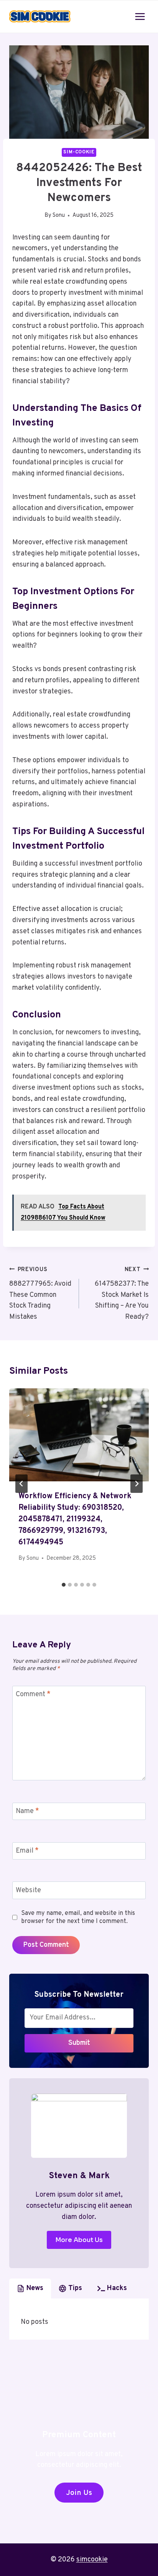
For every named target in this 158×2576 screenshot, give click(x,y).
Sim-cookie (79, 152)
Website (28, 1890)
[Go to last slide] (21, 1484)
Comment (33, 1694)
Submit (79, 2043)
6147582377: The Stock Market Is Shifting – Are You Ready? (122, 1294)
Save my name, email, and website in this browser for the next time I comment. (78, 1917)
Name (27, 1812)
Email (27, 1851)
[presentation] (79, 1435)
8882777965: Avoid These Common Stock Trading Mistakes (40, 1294)
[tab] (64, 1585)
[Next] (137, 1484)
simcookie (92, 2560)
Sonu (59, 215)
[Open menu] (140, 16)
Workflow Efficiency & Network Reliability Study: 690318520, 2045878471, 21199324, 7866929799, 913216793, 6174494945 (75, 1519)
